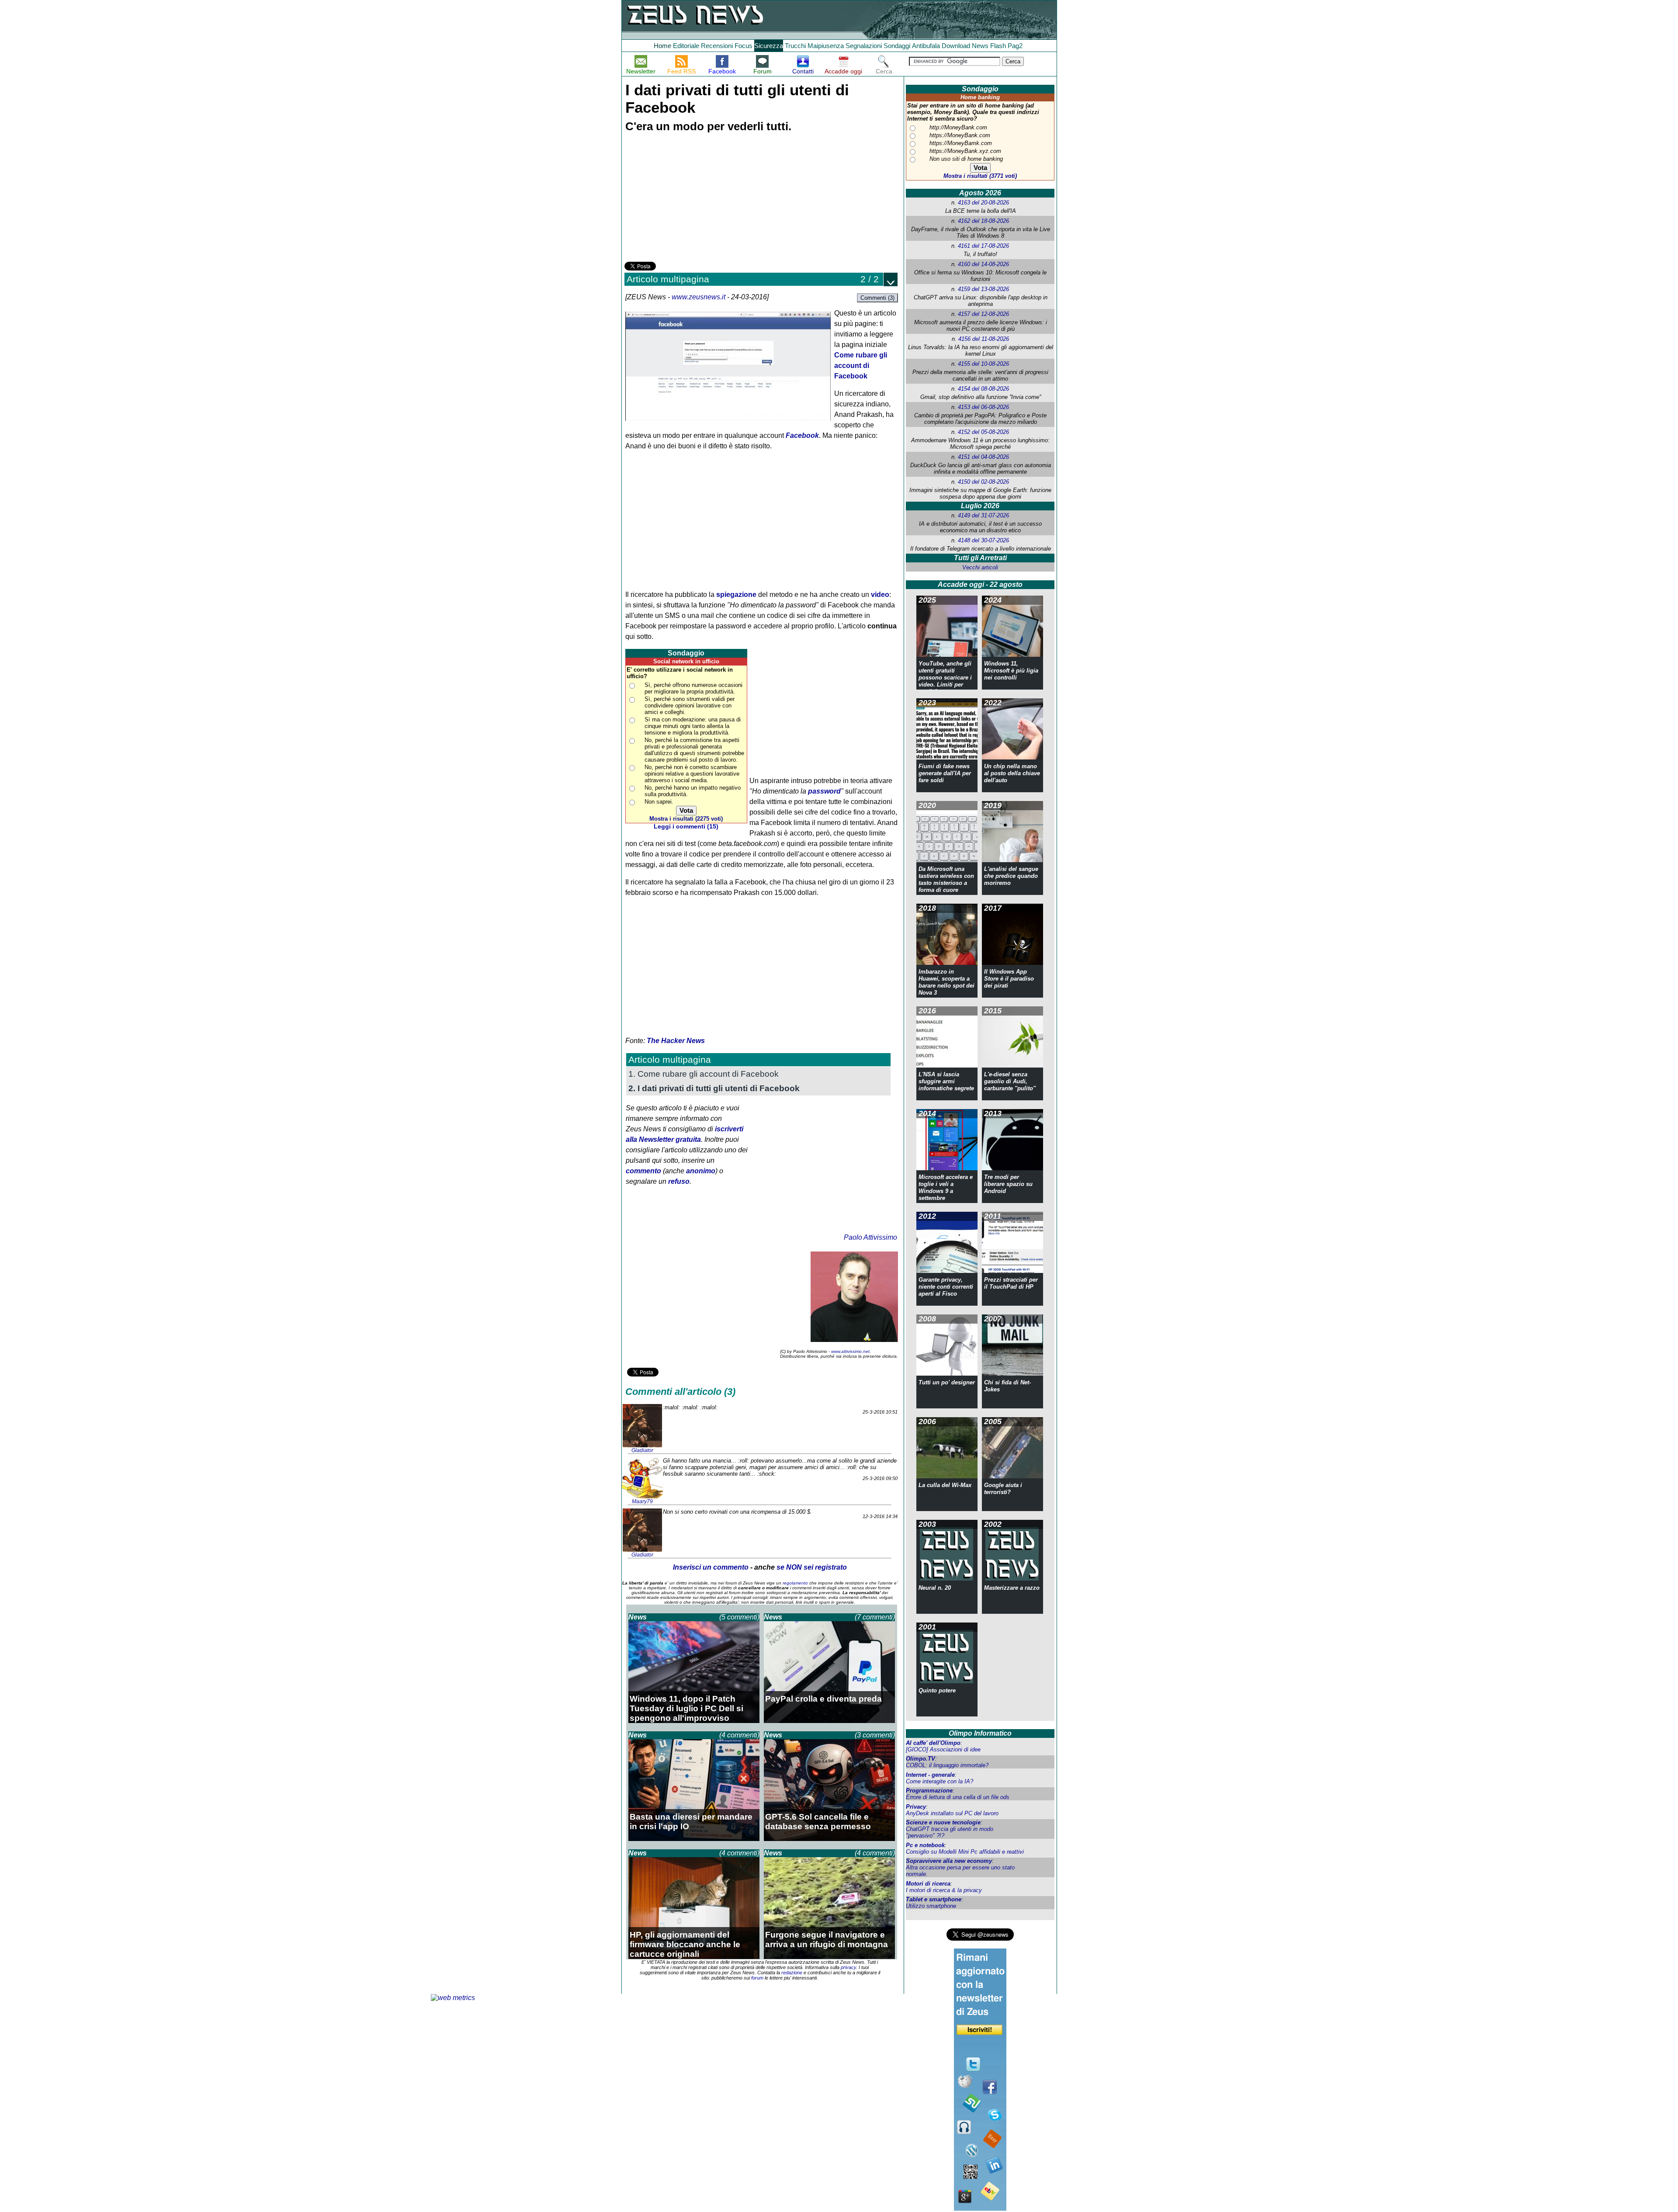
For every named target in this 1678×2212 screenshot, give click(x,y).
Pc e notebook (925, 1845)
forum (757, 1978)
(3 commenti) (875, 1735)
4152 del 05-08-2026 (983, 432)
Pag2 (1015, 46)
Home (662, 46)
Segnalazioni (864, 46)
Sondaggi (897, 46)
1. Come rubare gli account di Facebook (704, 1074)
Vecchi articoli (980, 567)
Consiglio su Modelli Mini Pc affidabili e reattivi (965, 1852)
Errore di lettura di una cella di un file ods (958, 1797)
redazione (792, 1973)
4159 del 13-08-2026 (983, 289)
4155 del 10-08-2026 (983, 364)
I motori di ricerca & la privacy (944, 1890)
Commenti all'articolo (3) (680, 1392)
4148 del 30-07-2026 (983, 540)
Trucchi (795, 46)
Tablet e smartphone (934, 1899)
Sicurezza (769, 46)
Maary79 (642, 1501)
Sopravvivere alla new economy (949, 1861)
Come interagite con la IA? (940, 1781)
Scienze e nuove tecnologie (943, 1822)
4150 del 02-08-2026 (983, 482)
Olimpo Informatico (980, 1733)
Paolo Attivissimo (870, 1237)
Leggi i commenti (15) (686, 827)
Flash (998, 46)
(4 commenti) (739, 1735)
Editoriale (686, 46)
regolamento (795, 1583)
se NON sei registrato (812, 1567)
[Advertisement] (690, 198)
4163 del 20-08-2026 (983, 203)
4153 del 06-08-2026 (983, 407)
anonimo (701, 1171)
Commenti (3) (877, 298)
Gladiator (642, 1450)
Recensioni (717, 46)
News (980, 46)
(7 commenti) (875, 1617)
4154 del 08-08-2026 (983, 389)
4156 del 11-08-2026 (984, 339)
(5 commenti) (739, 1617)
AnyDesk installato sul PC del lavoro (952, 1813)
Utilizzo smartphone (931, 1906)
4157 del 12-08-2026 (983, 314)
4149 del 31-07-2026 (983, 515)
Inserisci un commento (711, 1567)
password (824, 791)
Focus (744, 46)
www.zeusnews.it (699, 297)
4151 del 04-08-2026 (983, 457)
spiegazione (736, 595)
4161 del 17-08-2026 (983, 246)
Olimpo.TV (920, 1759)
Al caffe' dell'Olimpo (933, 1743)
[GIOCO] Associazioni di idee (943, 1749)
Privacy (916, 1807)
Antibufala (926, 46)
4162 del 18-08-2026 (983, 221)
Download (956, 46)
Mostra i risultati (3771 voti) (980, 176)
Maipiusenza (826, 46)
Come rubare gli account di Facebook (861, 366)
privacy (848, 1967)
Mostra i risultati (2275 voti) (686, 819)
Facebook (802, 435)
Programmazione (929, 1791)
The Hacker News (676, 1041)
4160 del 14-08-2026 (983, 264)
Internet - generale (930, 1775)
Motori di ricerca (928, 1884)
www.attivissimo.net (850, 1351)
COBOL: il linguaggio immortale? (947, 1765)
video (880, 595)
